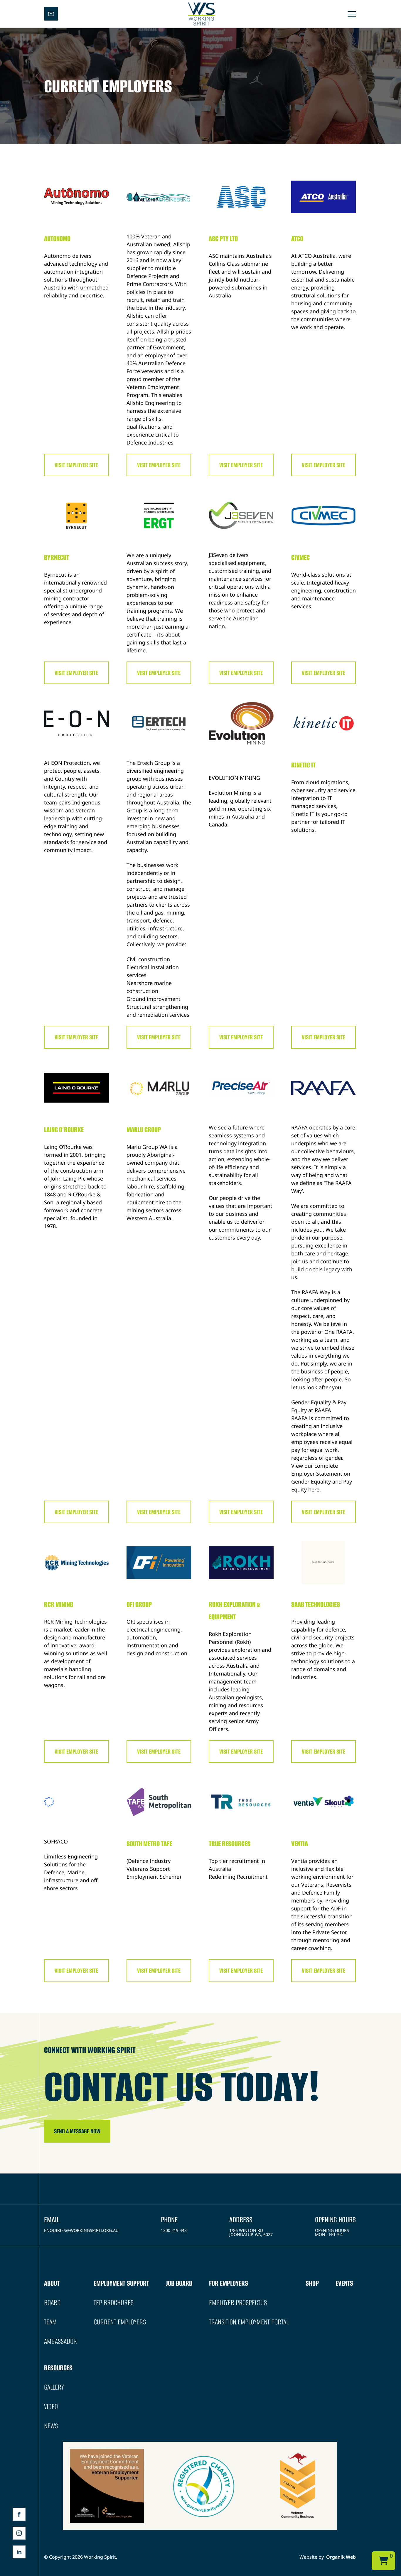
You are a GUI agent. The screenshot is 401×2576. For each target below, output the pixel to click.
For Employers (229, 2283)
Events (344, 2283)
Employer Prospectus (238, 2303)
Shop (312, 2283)
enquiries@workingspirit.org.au (81, 2230)
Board (52, 2303)
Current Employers (120, 2322)
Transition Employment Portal (249, 2322)
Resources (58, 2368)
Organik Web (341, 2557)
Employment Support (121, 2283)
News (51, 2426)
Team (50, 2322)
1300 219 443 (174, 2230)
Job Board (179, 2283)
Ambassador (60, 2341)
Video (51, 2406)
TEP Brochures (114, 2303)
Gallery (54, 2387)
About (52, 2283)
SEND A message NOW (77, 2131)
